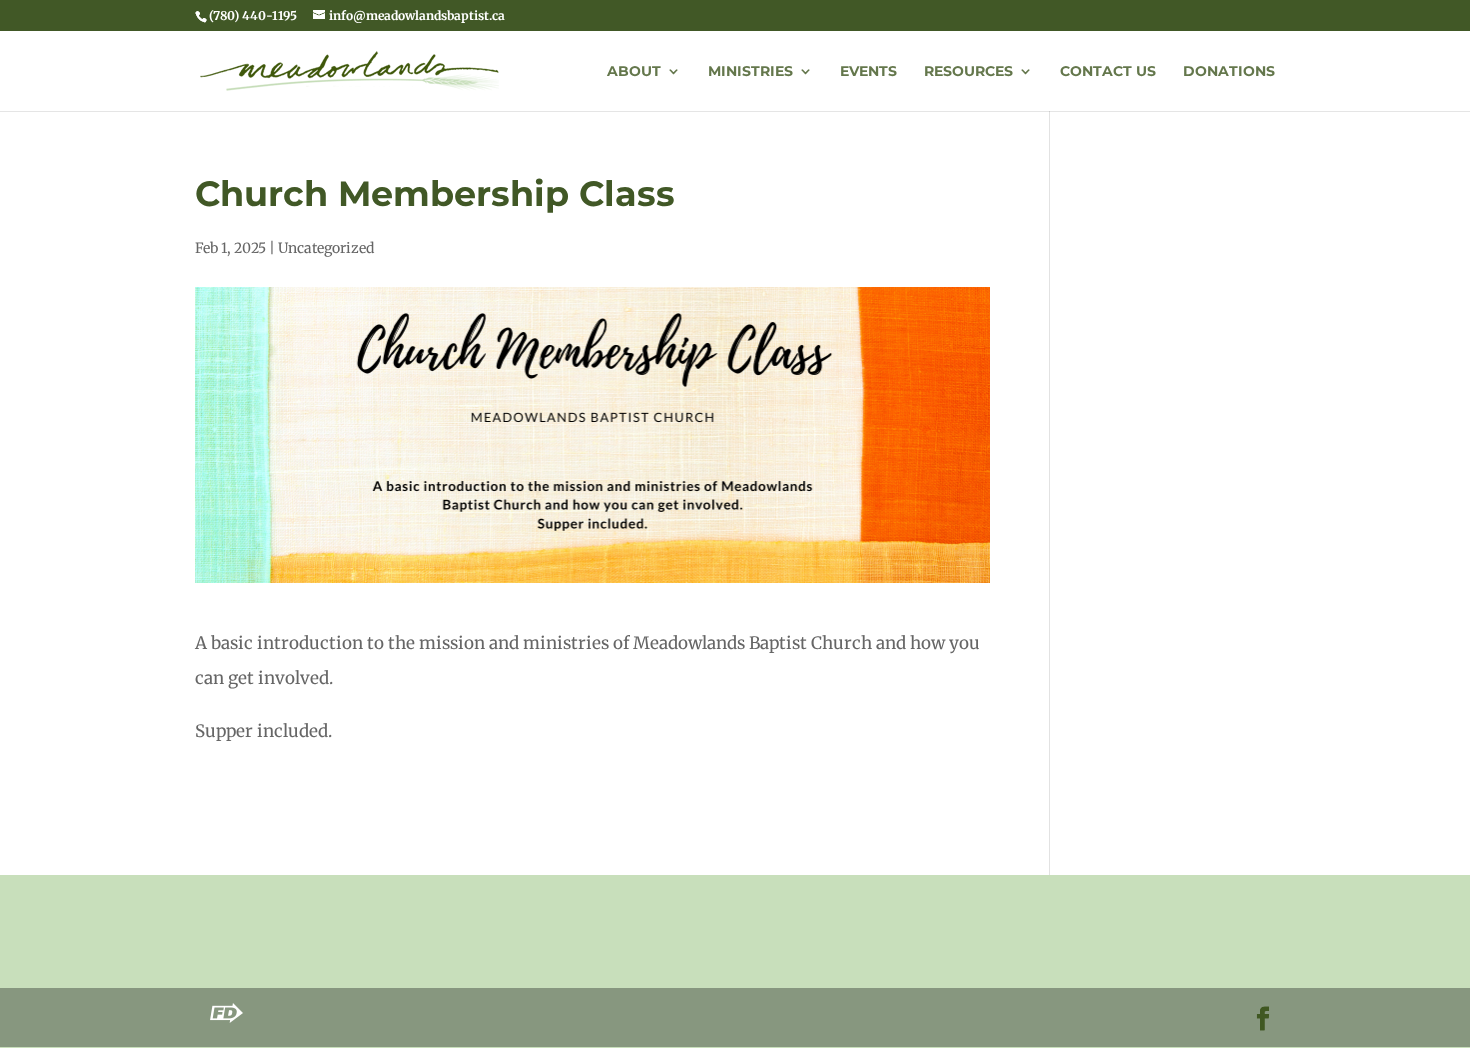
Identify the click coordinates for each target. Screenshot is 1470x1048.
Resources (968, 72)
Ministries (750, 72)
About (634, 72)
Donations (1229, 72)
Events (868, 72)
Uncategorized (326, 248)
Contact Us (1108, 72)
